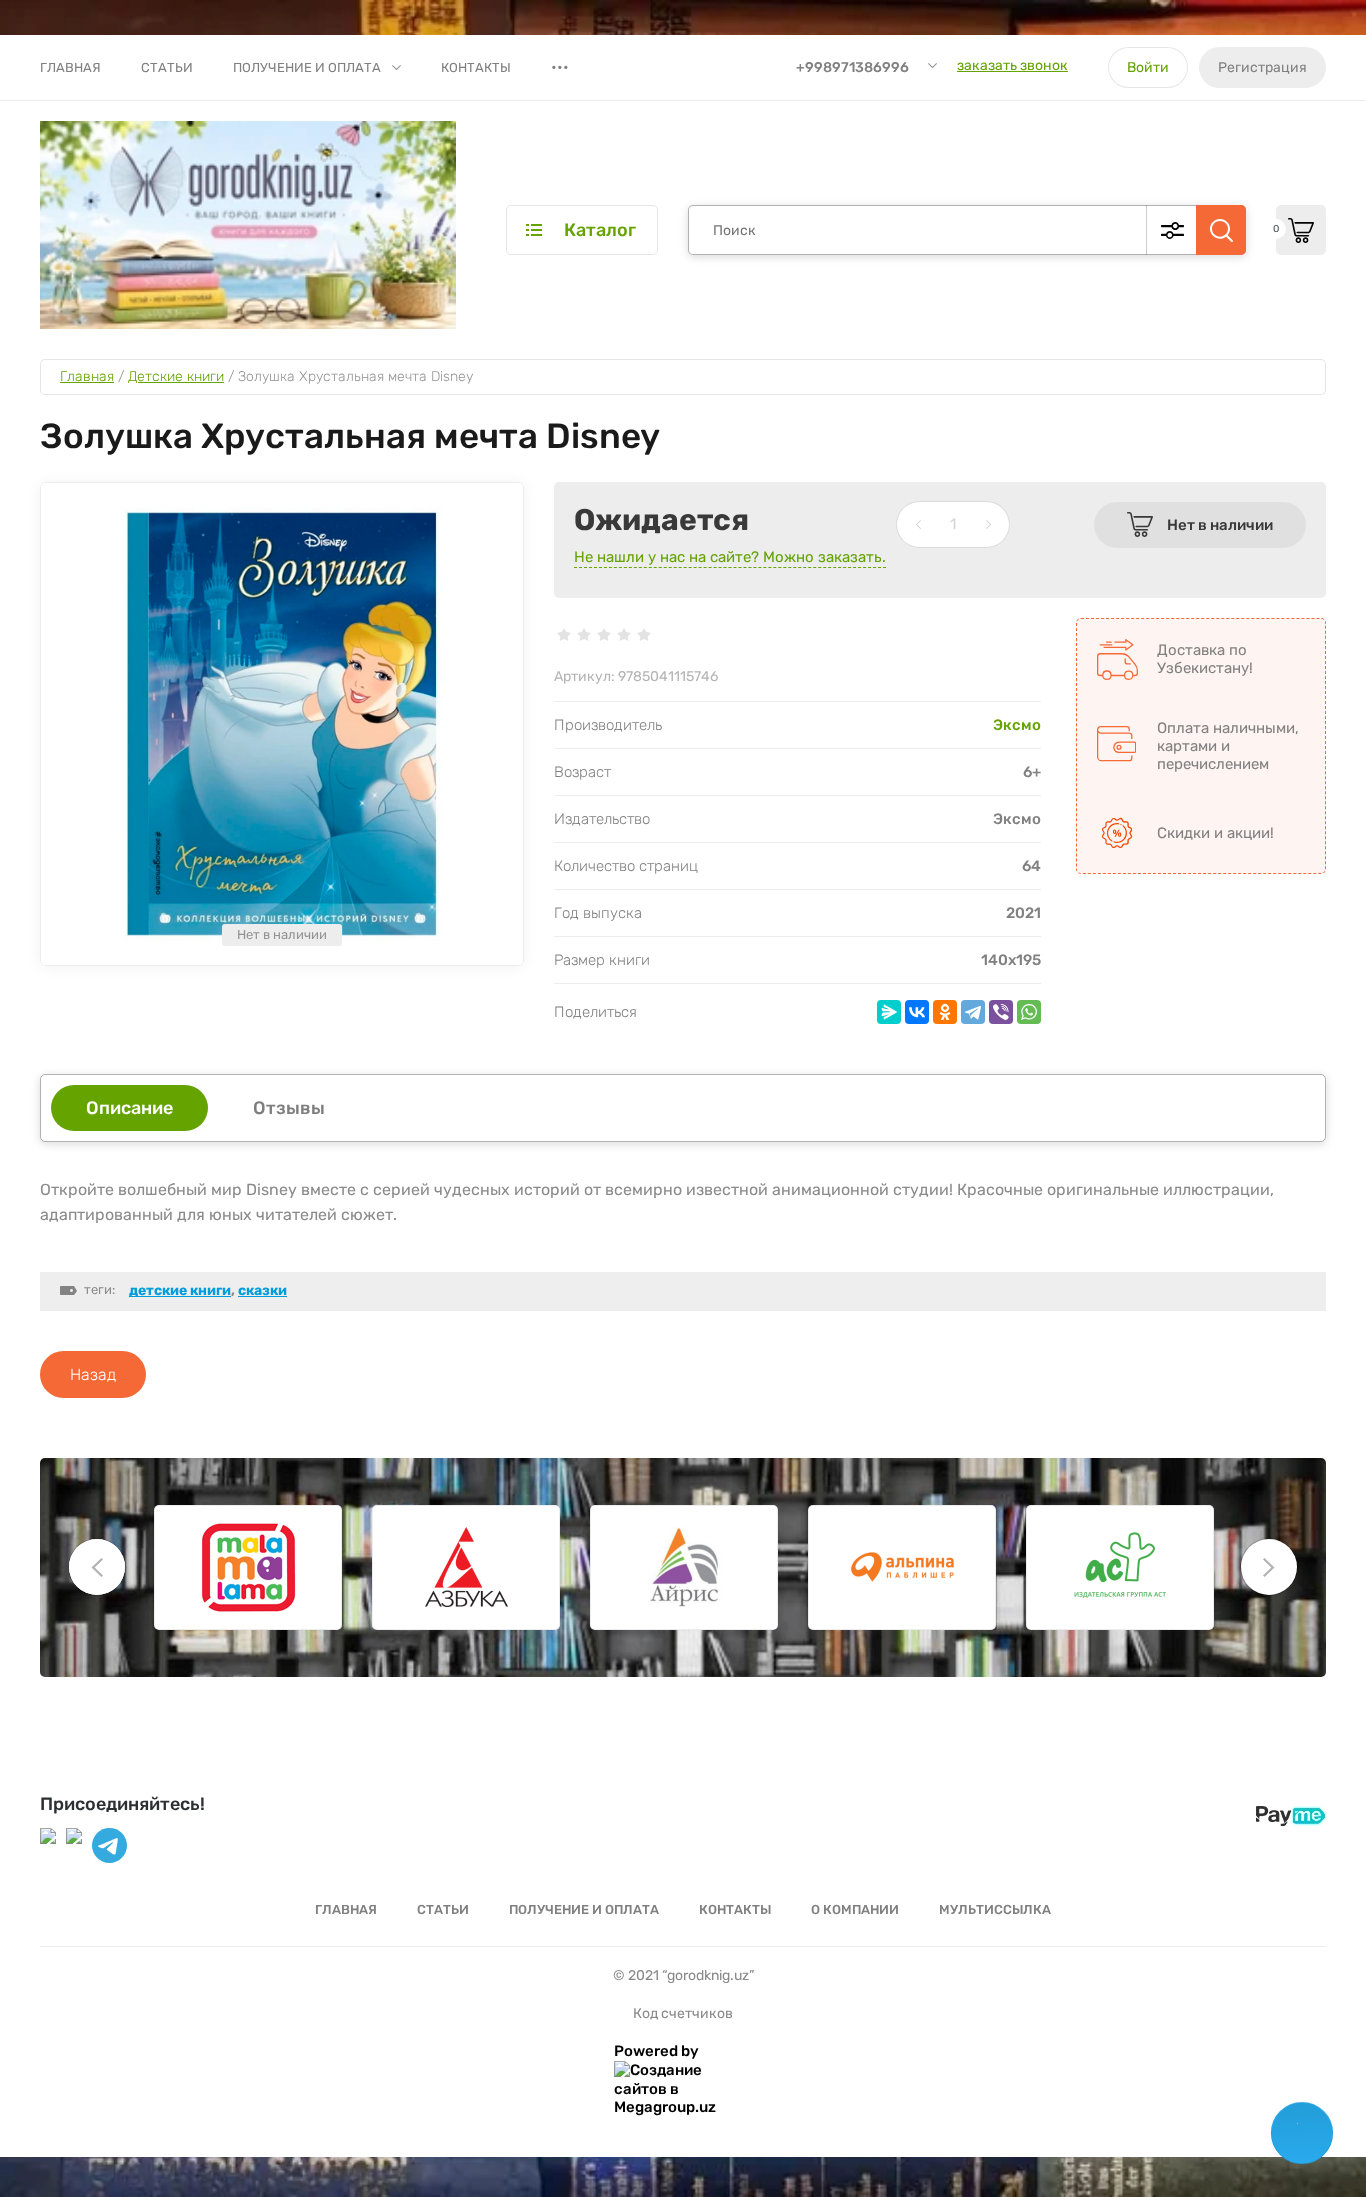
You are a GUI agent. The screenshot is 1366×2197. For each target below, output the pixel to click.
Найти (1221, 230)
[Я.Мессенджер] (889, 1012)
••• (560, 67)
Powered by (656, 2051)
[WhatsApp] (1029, 1012)
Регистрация (1262, 67)
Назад (93, 1374)
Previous (97, 1567)
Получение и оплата (307, 67)
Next (1269, 1567)
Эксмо (1017, 725)
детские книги (180, 1290)
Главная (70, 67)
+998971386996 (852, 67)
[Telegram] (973, 1012)
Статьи (167, 67)
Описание (129, 1108)
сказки (262, 1290)
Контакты (476, 67)
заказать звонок (1012, 65)
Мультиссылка (995, 1909)
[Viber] (1001, 1012)
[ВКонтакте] (917, 1012)
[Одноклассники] (945, 1012)
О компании (855, 1909)
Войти (1148, 67)
